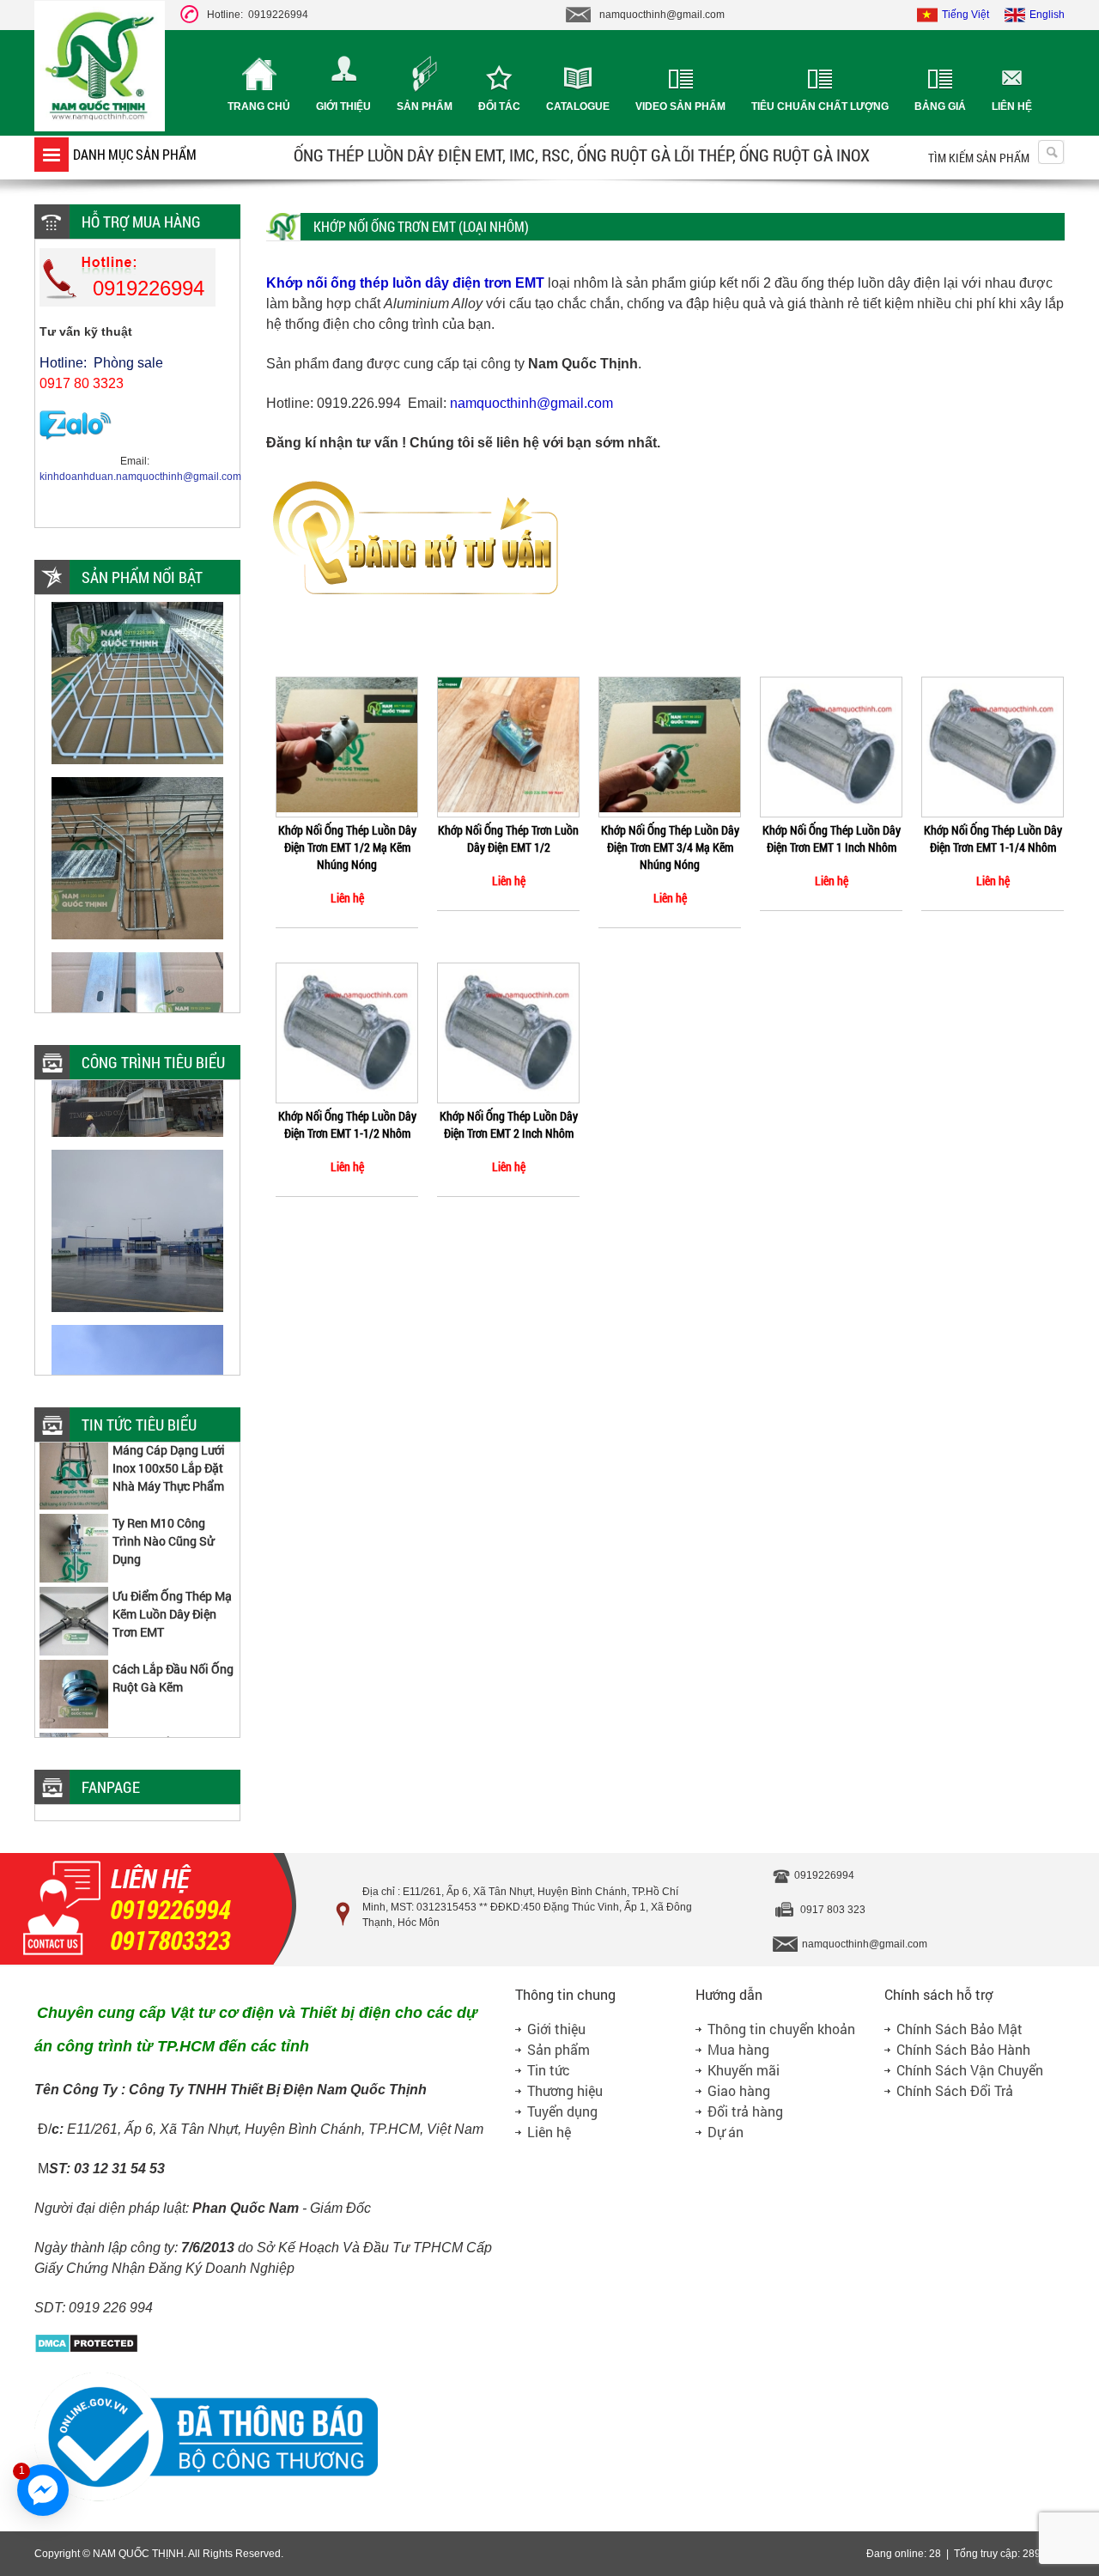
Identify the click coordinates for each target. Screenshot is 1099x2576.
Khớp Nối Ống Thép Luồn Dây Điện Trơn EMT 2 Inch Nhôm (509, 1124)
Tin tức (549, 2070)
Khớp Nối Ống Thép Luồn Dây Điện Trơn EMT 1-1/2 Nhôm (347, 1124)
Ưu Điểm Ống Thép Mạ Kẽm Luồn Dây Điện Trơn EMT (172, 1593)
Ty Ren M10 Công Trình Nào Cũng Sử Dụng (163, 1520)
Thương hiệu (565, 2090)
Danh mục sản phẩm (135, 154)
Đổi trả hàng (745, 2111)
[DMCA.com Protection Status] (86, 2350)
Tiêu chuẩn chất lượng (820, 106)
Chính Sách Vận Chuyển (970, 2070)
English (1047, 15)
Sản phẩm (425, 106)
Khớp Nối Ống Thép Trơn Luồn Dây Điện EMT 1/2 (508, 838)
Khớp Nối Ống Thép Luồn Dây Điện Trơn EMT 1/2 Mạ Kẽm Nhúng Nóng (347, 847)
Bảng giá (940, 106)
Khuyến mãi (744, 2070)
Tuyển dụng (562, 2111)
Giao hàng (739, 2090)
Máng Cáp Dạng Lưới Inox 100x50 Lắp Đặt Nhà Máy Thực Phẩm (169, 1447)
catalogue (578, 106)
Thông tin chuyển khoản (781, 2029)
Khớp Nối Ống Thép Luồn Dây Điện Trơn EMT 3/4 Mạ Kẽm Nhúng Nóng (670, 847)
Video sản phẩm (680, 106)
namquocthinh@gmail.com (531, 403)
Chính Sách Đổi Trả (955, 2090)
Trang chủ (259, 106)
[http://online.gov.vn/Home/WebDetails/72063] (206, 2499)
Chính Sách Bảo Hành (963, 2049)
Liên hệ (1012, 106)
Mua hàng (738, 2049)
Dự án (726, 2132)
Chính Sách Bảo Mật (959, 2029)
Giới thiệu (343, 106)
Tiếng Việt (965, 15)
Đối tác (499, 106)
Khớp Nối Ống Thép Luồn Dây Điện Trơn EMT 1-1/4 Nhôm (993, 838)
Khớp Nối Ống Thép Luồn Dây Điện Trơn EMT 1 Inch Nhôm (832, 838)
